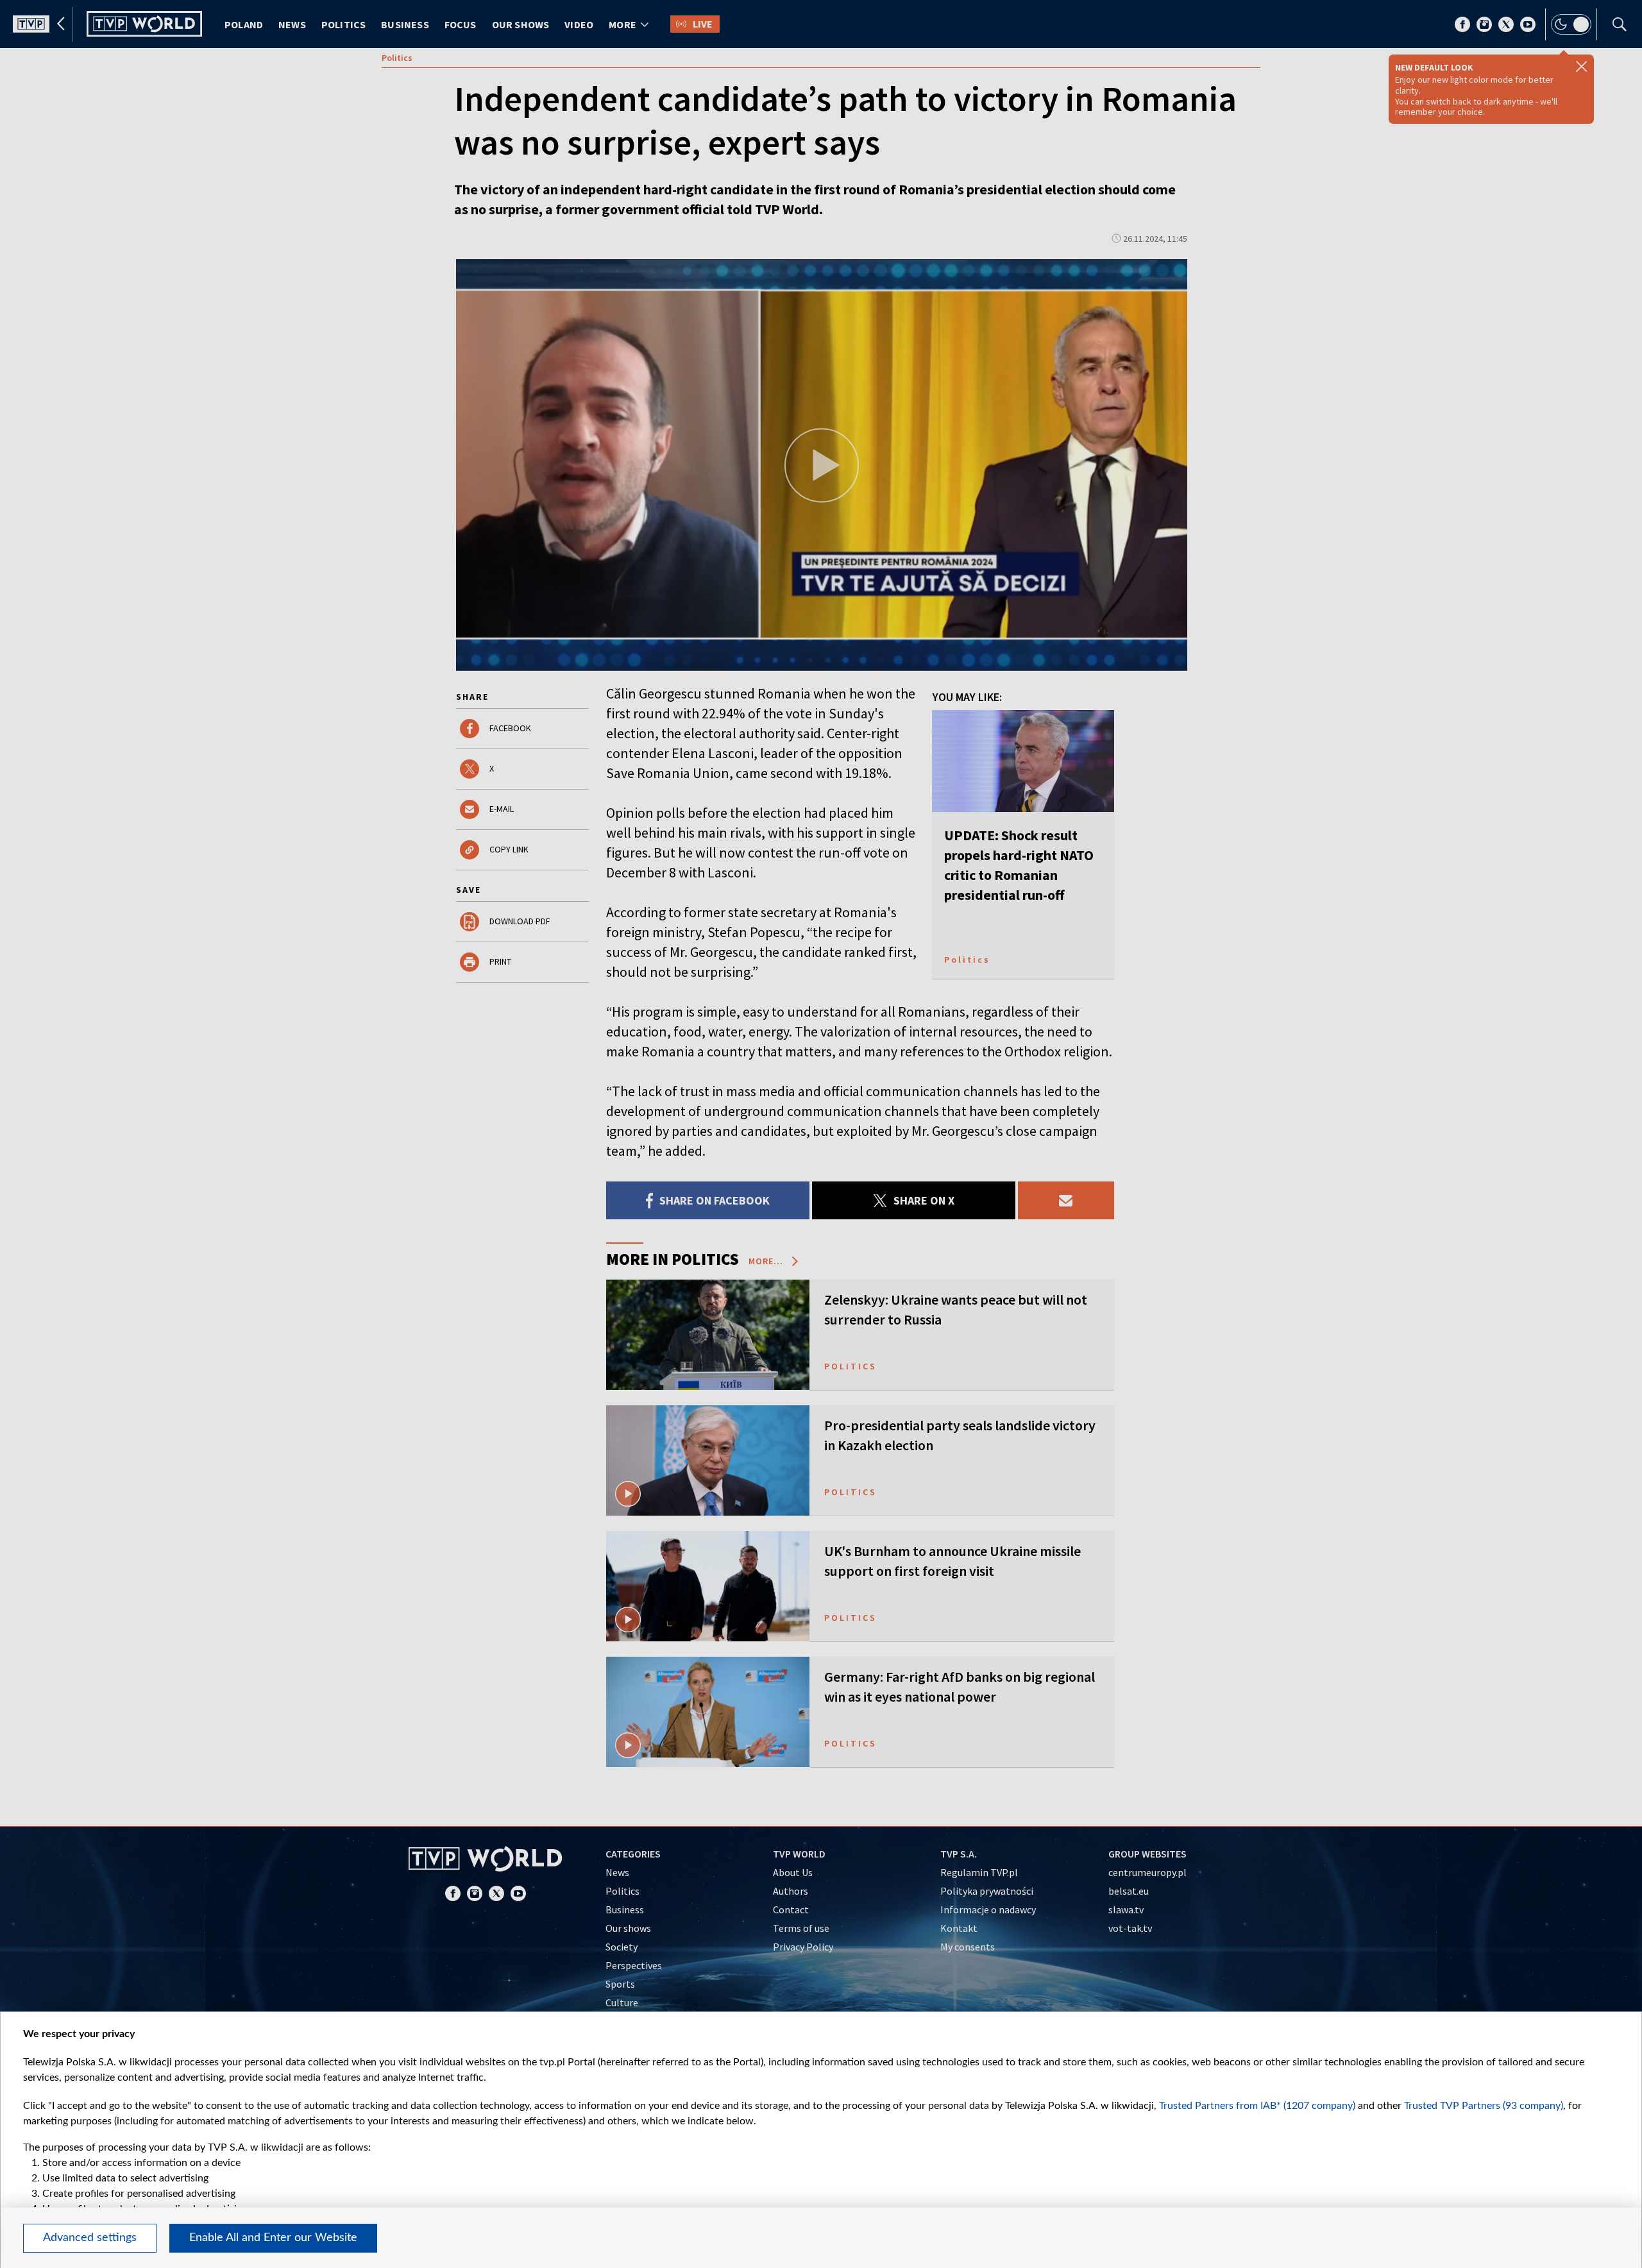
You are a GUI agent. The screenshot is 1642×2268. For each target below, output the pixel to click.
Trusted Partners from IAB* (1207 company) (1257, 2106)
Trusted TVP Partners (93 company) (1484, 2106)
